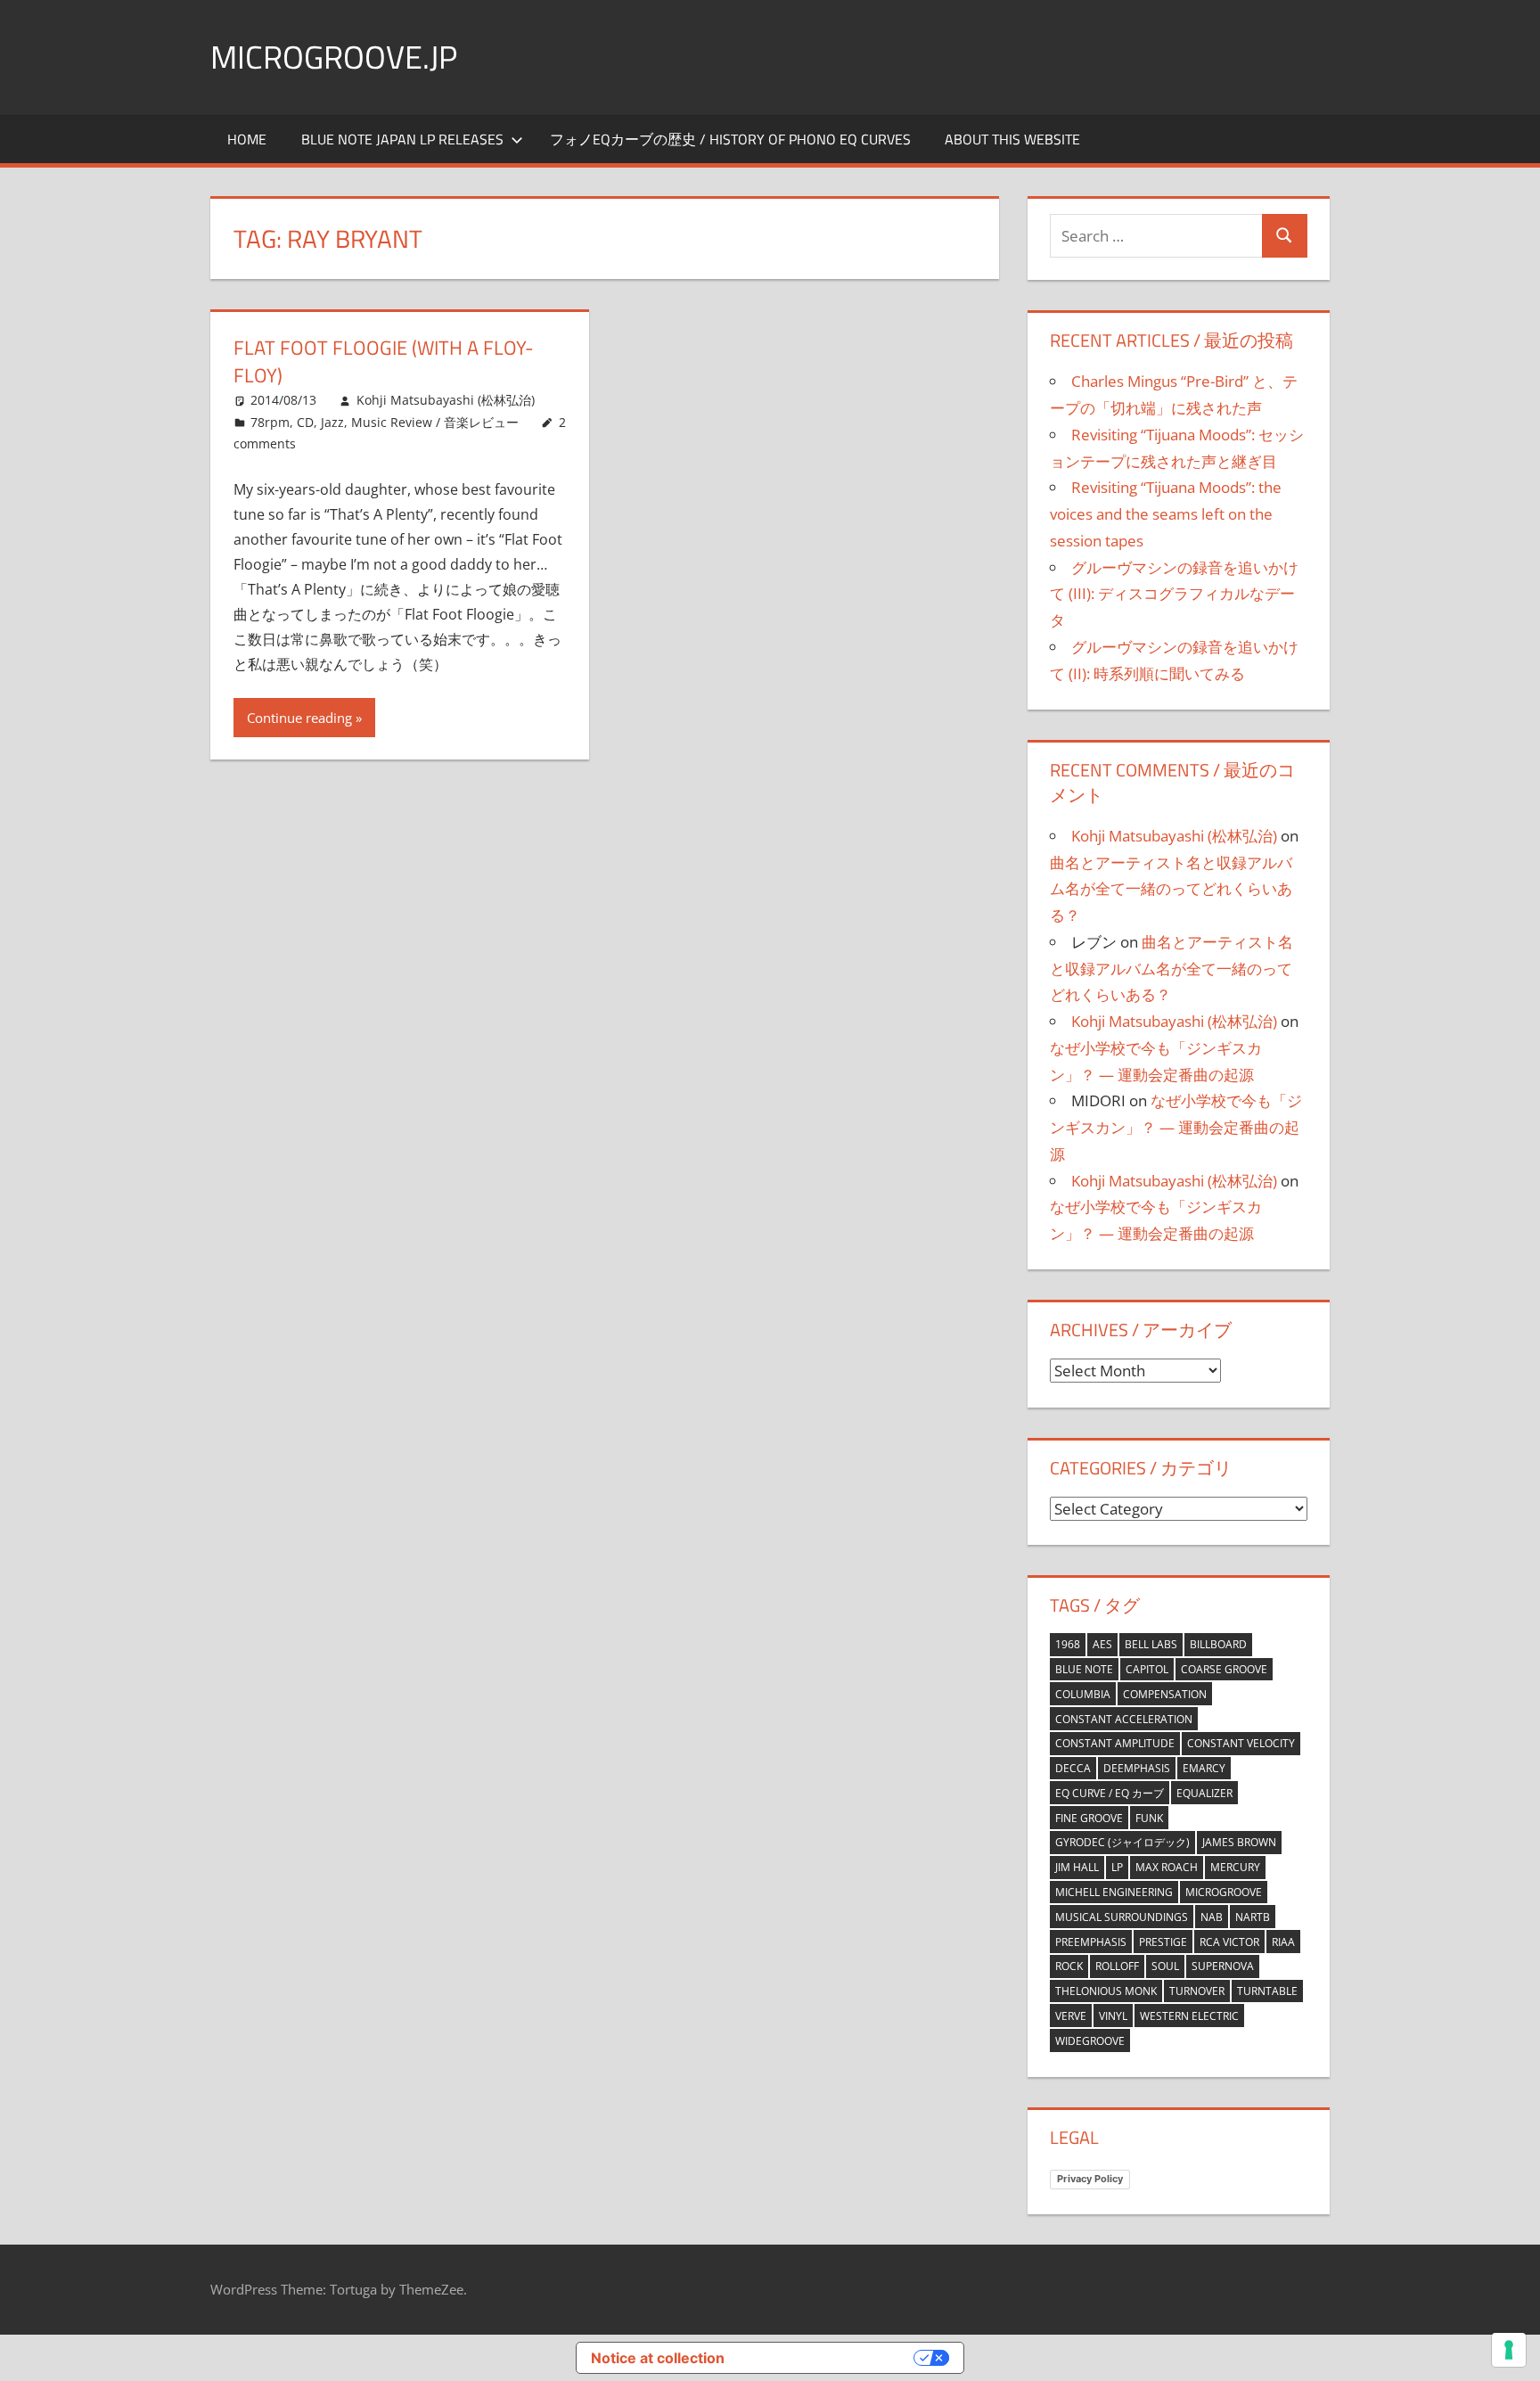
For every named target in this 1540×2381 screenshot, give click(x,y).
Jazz (332, 422)
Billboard (1218, 1644)
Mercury (1235, 1867)
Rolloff (1117, 1966)
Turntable (1267, 1991)
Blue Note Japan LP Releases (402, 139)
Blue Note (1084, 1669)
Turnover (1197, 1991)
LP (1117, 1867)
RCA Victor (1229, 1942)
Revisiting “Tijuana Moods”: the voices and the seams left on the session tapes (1166, 514)
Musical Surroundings (1122, 1917)
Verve (1071, 2016)
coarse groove (1224, 1669)
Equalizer (1204, 1793)
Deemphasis (1137, 1768)
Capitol (1147, 1669)
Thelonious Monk (1106, 1991)
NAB (1212, 1917)
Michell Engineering (1114, 1892)
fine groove (1089, 1818)
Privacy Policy (1090, 2179)
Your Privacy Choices (828, 2358)
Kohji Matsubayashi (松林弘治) (446, 400)
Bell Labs (1151, 1644)
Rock (1069, 1966)
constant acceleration (1124, 1719)
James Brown (1239, 1842)
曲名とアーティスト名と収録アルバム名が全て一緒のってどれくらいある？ (1171, 889)
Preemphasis (1091, 1942)
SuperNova (1223, 1966)
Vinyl (1113, 2016)
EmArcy (1204, 1768)
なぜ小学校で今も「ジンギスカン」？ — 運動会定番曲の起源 (1176, 1127)
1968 (1068, 1644)
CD (305, 422)
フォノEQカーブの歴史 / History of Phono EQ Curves (730, 139)
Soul (1165, 1966)
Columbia (1083, 1694)
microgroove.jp (334, 57)
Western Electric (1189, 2016)
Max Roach (1167, 1867)
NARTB (1253, 1917)
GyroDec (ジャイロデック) (1122, 1842)
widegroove (1090, 2041)
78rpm (270, 422)
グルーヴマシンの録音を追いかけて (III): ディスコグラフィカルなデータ (1174, 594)
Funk (1149, 1818)
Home (247, 139)
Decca (1073, 1768)
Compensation (1165, 1694)
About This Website (1012, 139)
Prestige (1163, 1942)
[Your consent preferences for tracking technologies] (1509, 2350)
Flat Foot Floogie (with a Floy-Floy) (384, 361)
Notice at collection (658, 2358)
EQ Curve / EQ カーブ (1110, 1793)
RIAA (1283, 1942)
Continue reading (299, 718)
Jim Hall (1077, 1867)
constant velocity (1241, 1743)
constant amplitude (1115, 1743)
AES (1102, 1644)
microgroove (1224, 1892)
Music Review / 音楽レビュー (435, 422)
